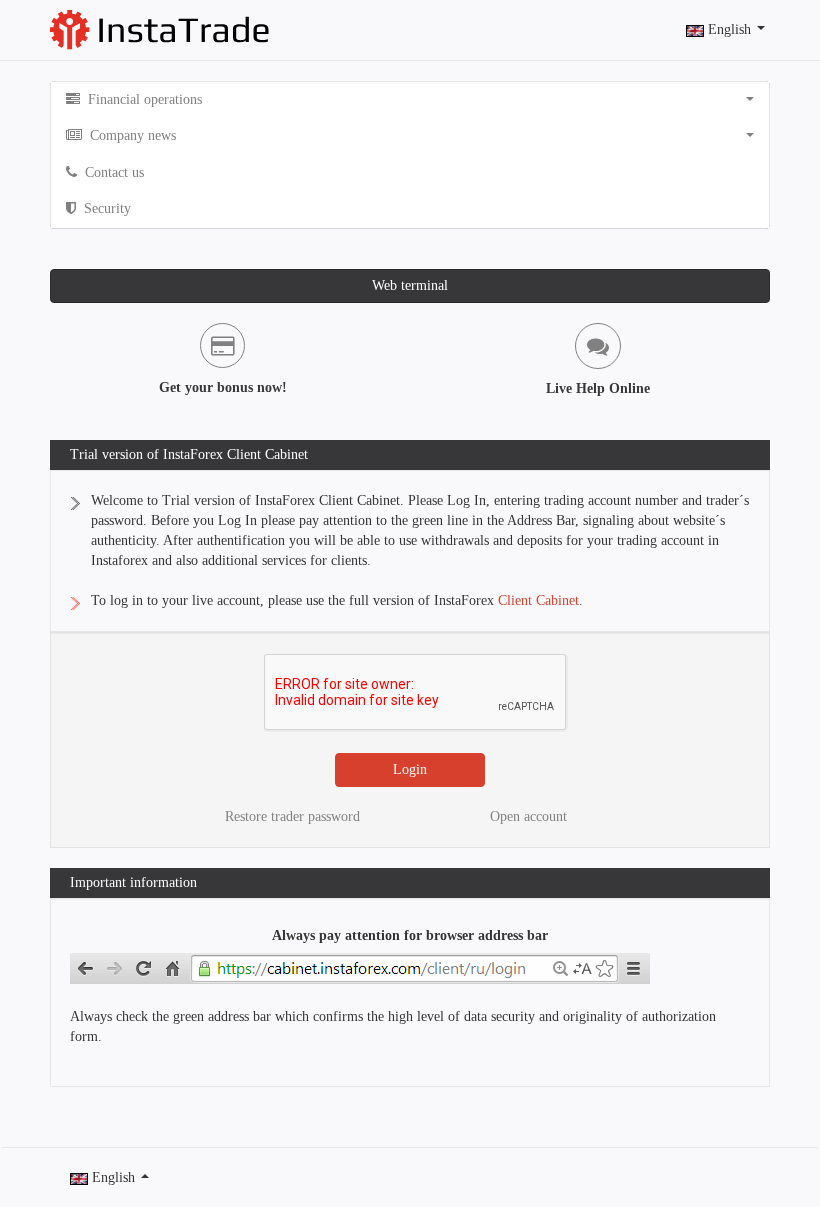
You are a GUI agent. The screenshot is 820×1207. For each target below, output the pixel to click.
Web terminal (410, 285)
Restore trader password (292, 816)
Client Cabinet (538, 600)
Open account (528, 816)
